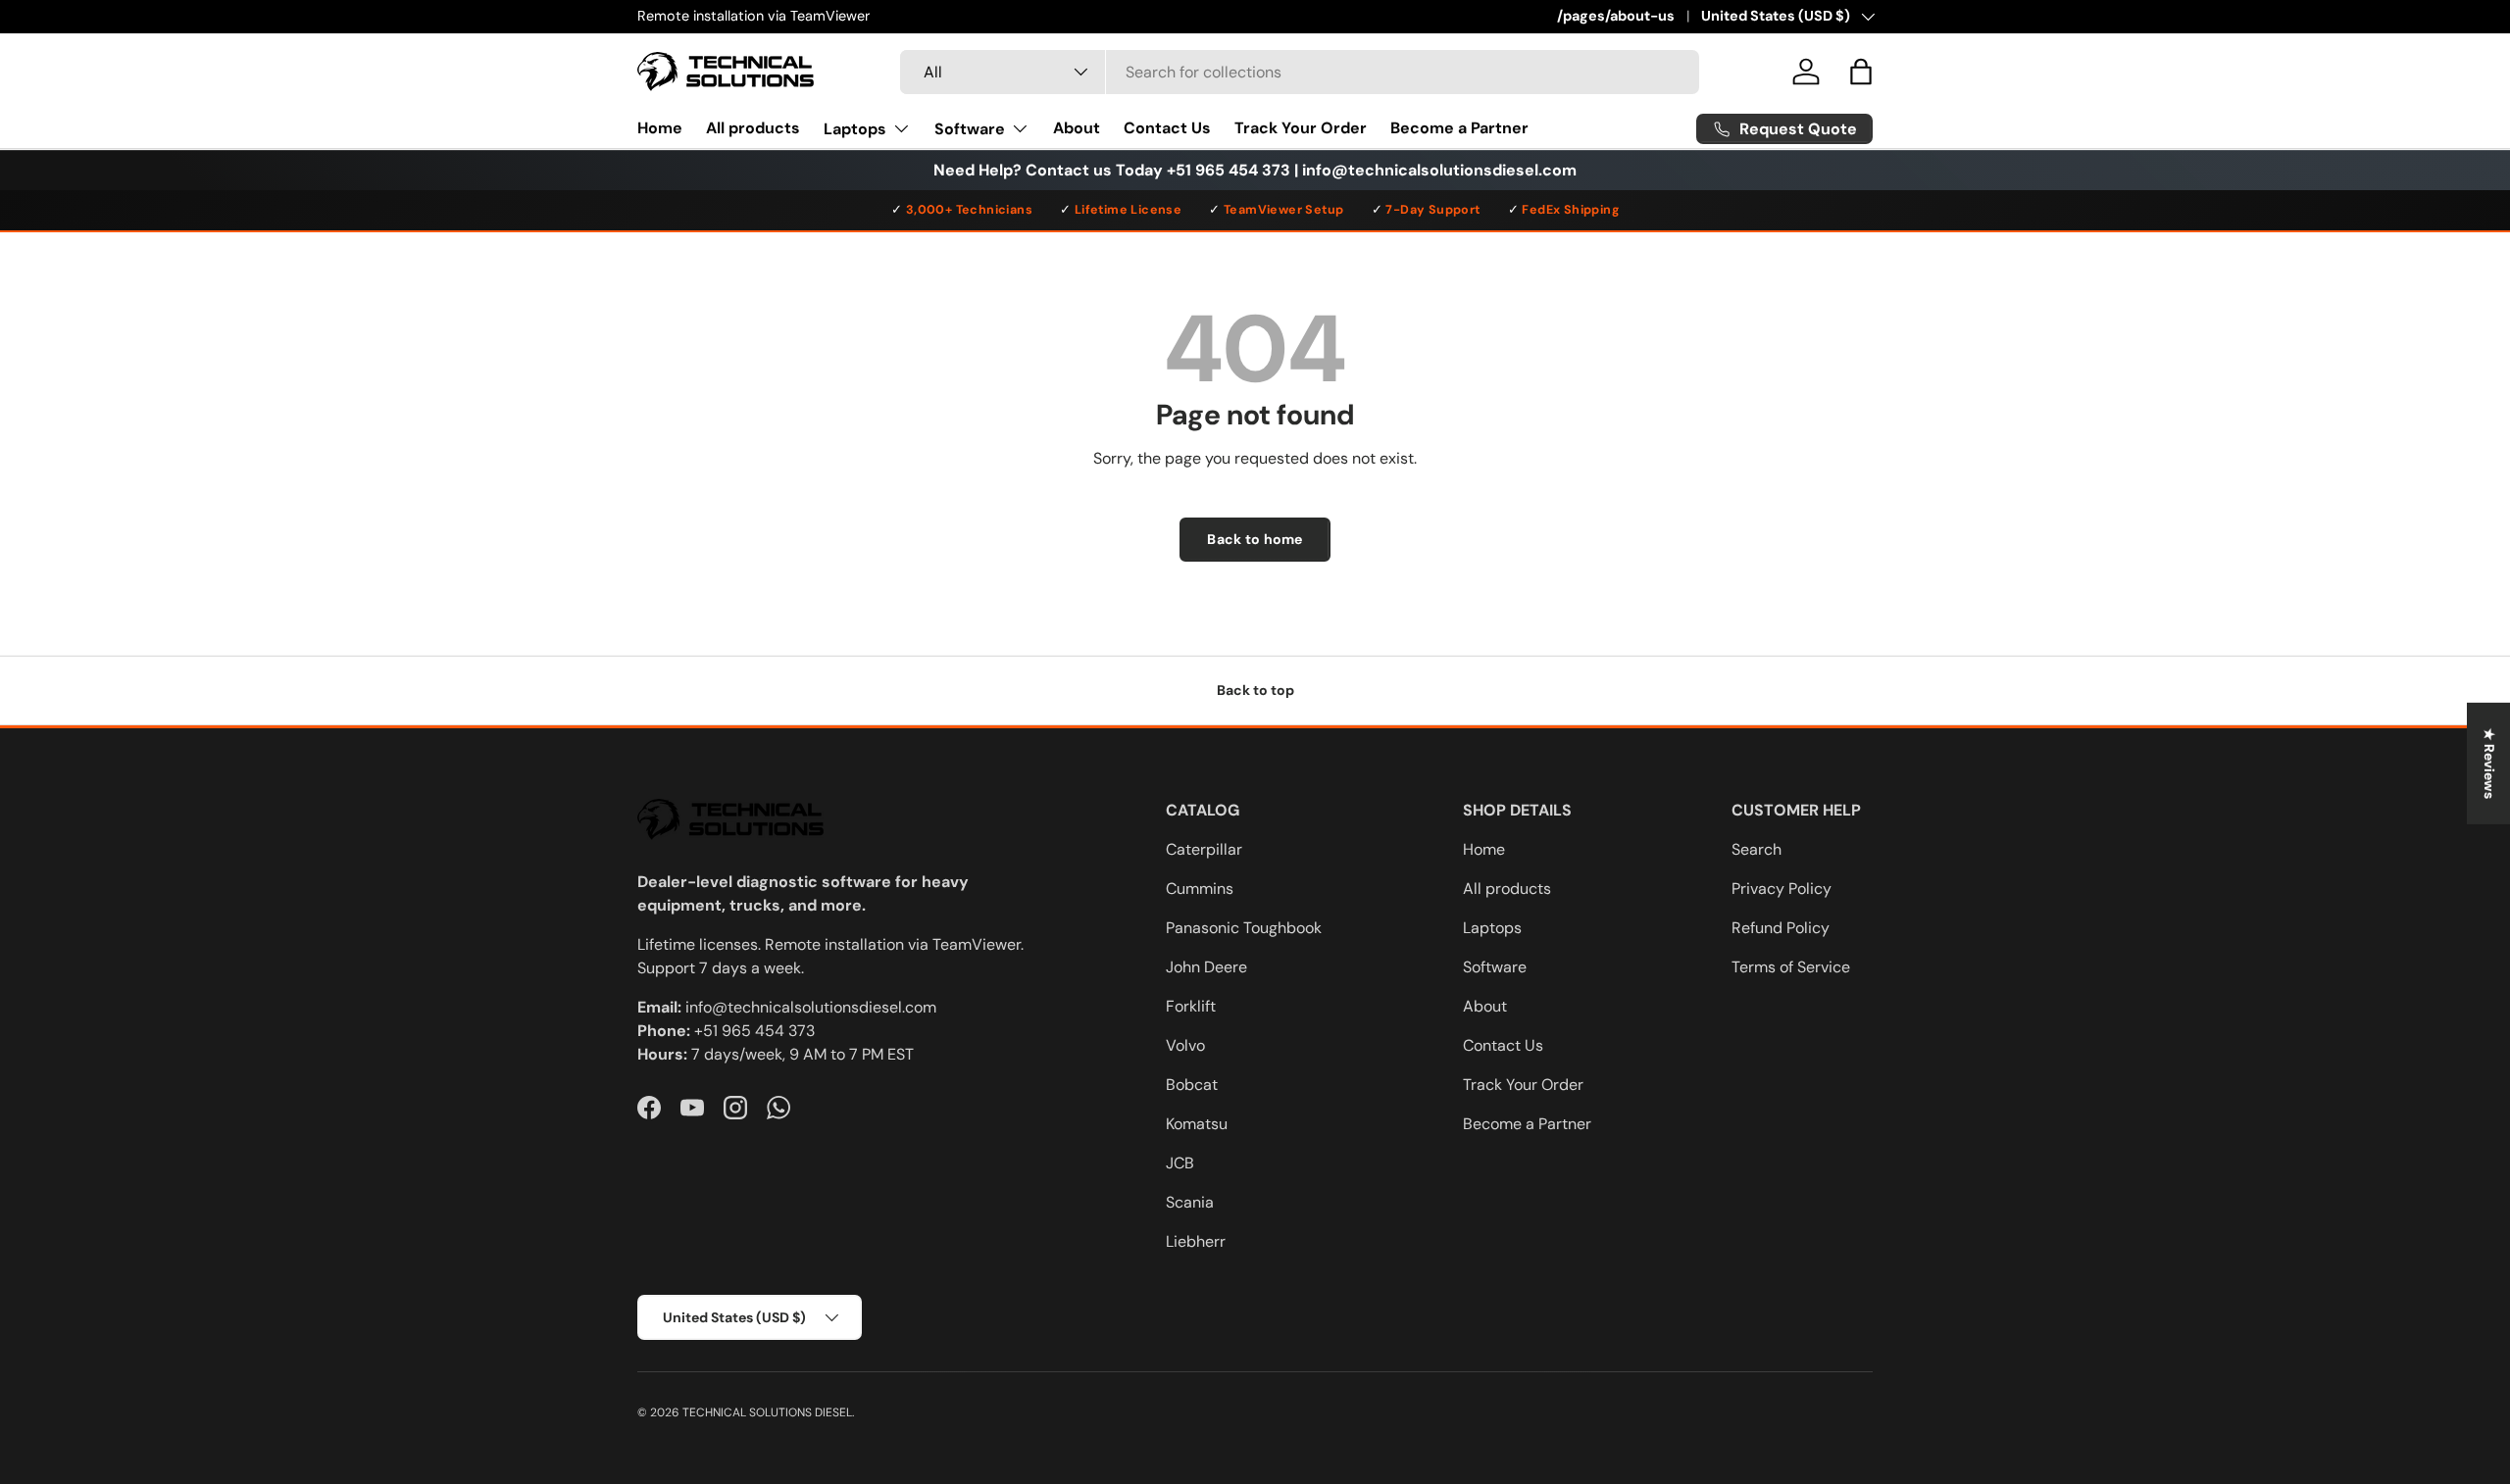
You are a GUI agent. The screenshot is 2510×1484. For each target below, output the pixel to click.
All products (753, 128)
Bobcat (1192, 1085)
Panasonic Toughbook (1244, 928)
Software (970, 128)
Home (660, 128)
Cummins (1200, 889)
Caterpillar (1204, 849)
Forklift (1191, 1006)
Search (1757, 849)
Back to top (1255, 690)
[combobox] (1300, 72)
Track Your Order (1301, 128)
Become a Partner (1459, 128)
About (1077, 128)
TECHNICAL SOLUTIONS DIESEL (767, 1412)
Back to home (1255, 539)
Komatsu (1197, 1124)
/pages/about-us (1616, 16)
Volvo (1185, 1045)
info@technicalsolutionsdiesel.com (811, 1007)
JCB (1180, 1163)
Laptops (855, 128)
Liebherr (1196, 1241)
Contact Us (1167, 128)
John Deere (1206, 967)
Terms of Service (1791, 967)
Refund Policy (1781, 928)
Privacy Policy (1782, 889)
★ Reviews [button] (2489, 764)
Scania (1190, 1202)
